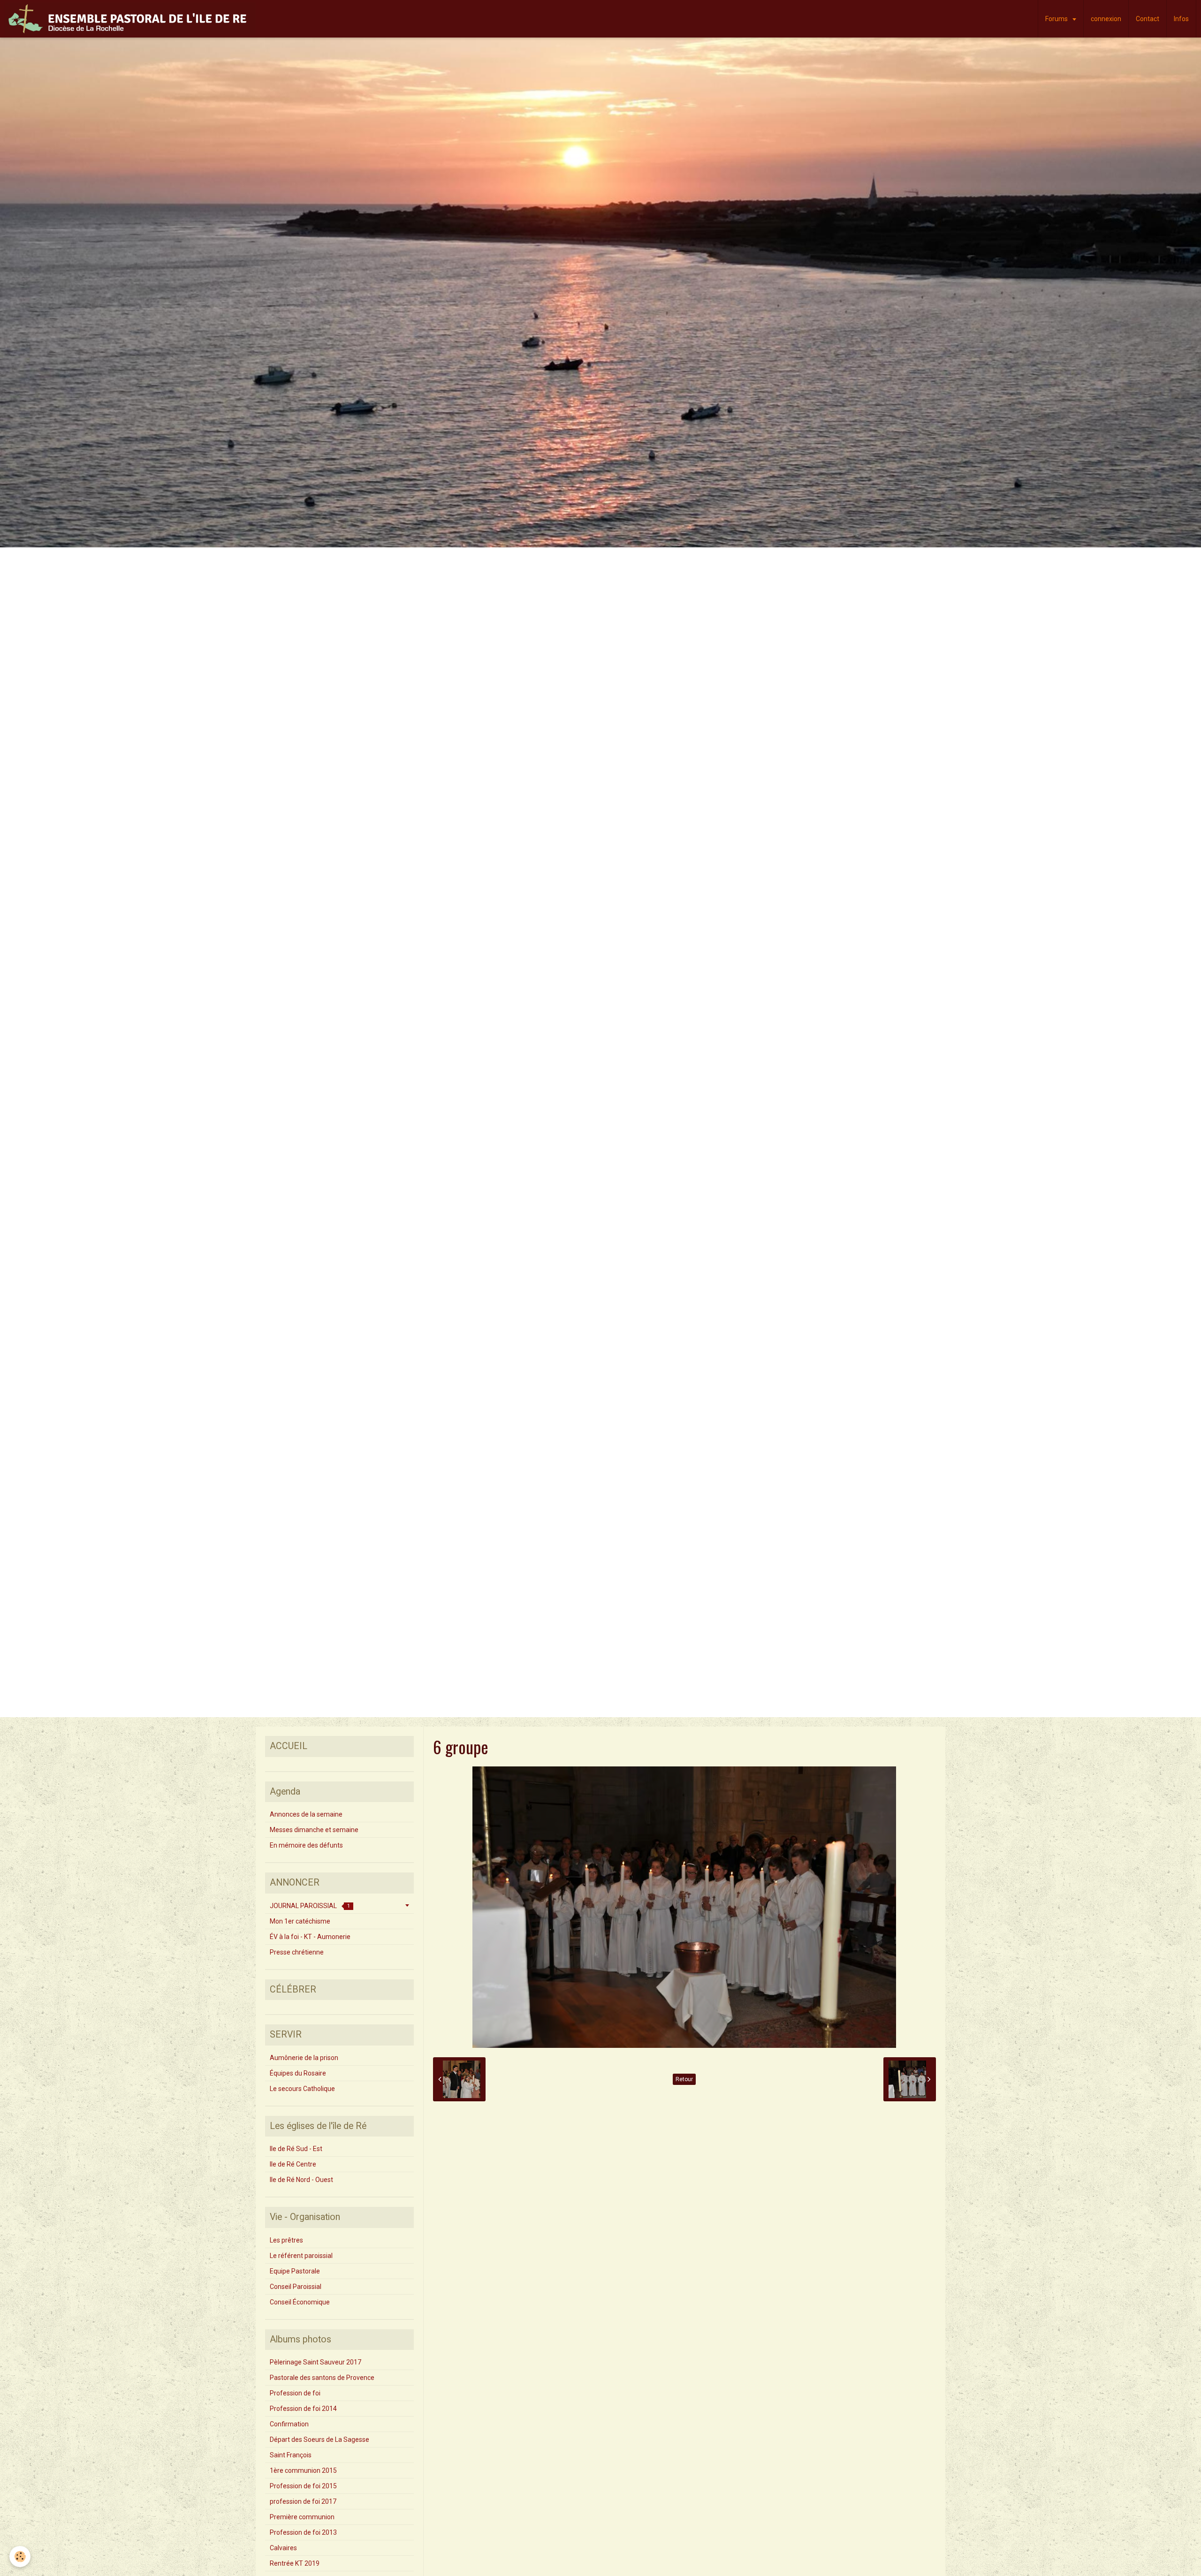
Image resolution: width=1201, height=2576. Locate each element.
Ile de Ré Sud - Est (296, 2149)
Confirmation (289, 2424)
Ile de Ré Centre (293, 2164)
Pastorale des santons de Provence (322, 2378)
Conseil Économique (300, 2302)
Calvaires (283, 2548)
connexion (1106, 19)
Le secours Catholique (302, 2089)
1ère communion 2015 (303, 2470)
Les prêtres (286, 2240)
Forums (1057, 19)
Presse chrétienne (297, 1952)
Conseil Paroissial (296, 2287)
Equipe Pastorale (295, 2271)
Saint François (291, 2455)
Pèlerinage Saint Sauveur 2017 (315, 2362)
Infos (1181, 19)
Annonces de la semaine (306, 1814)
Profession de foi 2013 (303, 2532)
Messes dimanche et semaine (314, 1830)
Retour (684, 2079)
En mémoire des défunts (306, 1845)
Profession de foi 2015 (303, 2486)
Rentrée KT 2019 (295, 2563)
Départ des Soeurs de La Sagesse (319, 2440)
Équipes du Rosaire (298, 2073)
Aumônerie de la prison (304, 2058)
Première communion (302, 2517)
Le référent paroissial (301, 2256)
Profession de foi (295, 2393)
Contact (1148, 19)
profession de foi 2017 (303, 2501)
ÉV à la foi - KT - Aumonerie (310, 1937)
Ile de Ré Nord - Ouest (301, 2180)
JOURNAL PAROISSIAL (310, 1906)
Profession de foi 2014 (303, 2409)
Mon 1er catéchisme (300, 1921)
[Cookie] (20, 2557)
